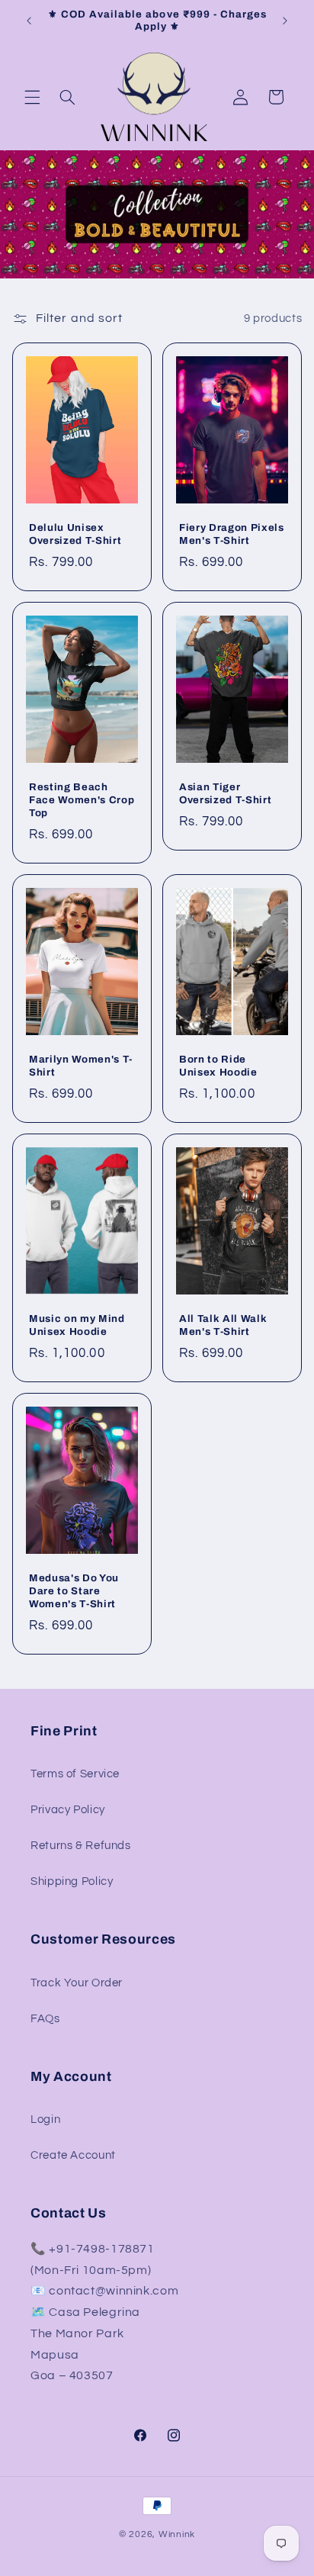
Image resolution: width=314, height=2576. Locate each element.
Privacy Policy (68, 1810)
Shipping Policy (72, 1881)
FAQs (45, 2019)
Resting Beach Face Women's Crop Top (82, 800)
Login (45, 2119)
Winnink (177, 2534)
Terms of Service (75, 1774)
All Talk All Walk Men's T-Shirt (223, 1325)
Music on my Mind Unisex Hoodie (77, 1325)
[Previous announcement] (29, 21)
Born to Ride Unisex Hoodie (218, 1066)
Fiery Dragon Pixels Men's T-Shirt (232, 534)
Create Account (73, 2155)
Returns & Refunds (81, 1846)
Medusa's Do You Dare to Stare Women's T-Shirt (74, 1591)
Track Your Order (77, 1983)
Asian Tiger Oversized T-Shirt (225, 793)
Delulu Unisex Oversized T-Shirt (75, 534)
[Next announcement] (285, 21)
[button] (32, 97)
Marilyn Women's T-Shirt (81, 1066)
